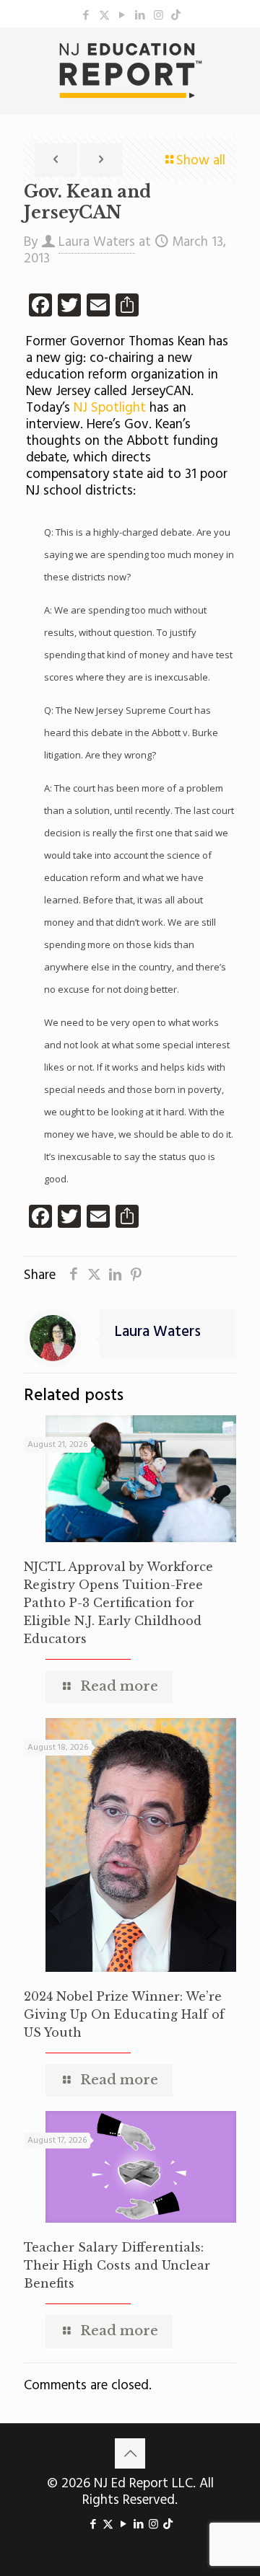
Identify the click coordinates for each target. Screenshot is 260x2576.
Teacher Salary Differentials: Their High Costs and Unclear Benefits (117, 2265)
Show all (201, 161)
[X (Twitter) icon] (104, 16)
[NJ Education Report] (130, 71)
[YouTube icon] (122, 16)
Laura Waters (97, 242)
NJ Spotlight (112, 408)
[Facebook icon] (86, 16)
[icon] (176, 16)
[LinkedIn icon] (140, 16)
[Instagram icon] (159, 16)
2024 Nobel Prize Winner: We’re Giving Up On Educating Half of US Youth (124, 2014)
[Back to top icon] (130, 2453)
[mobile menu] (240, 56)
